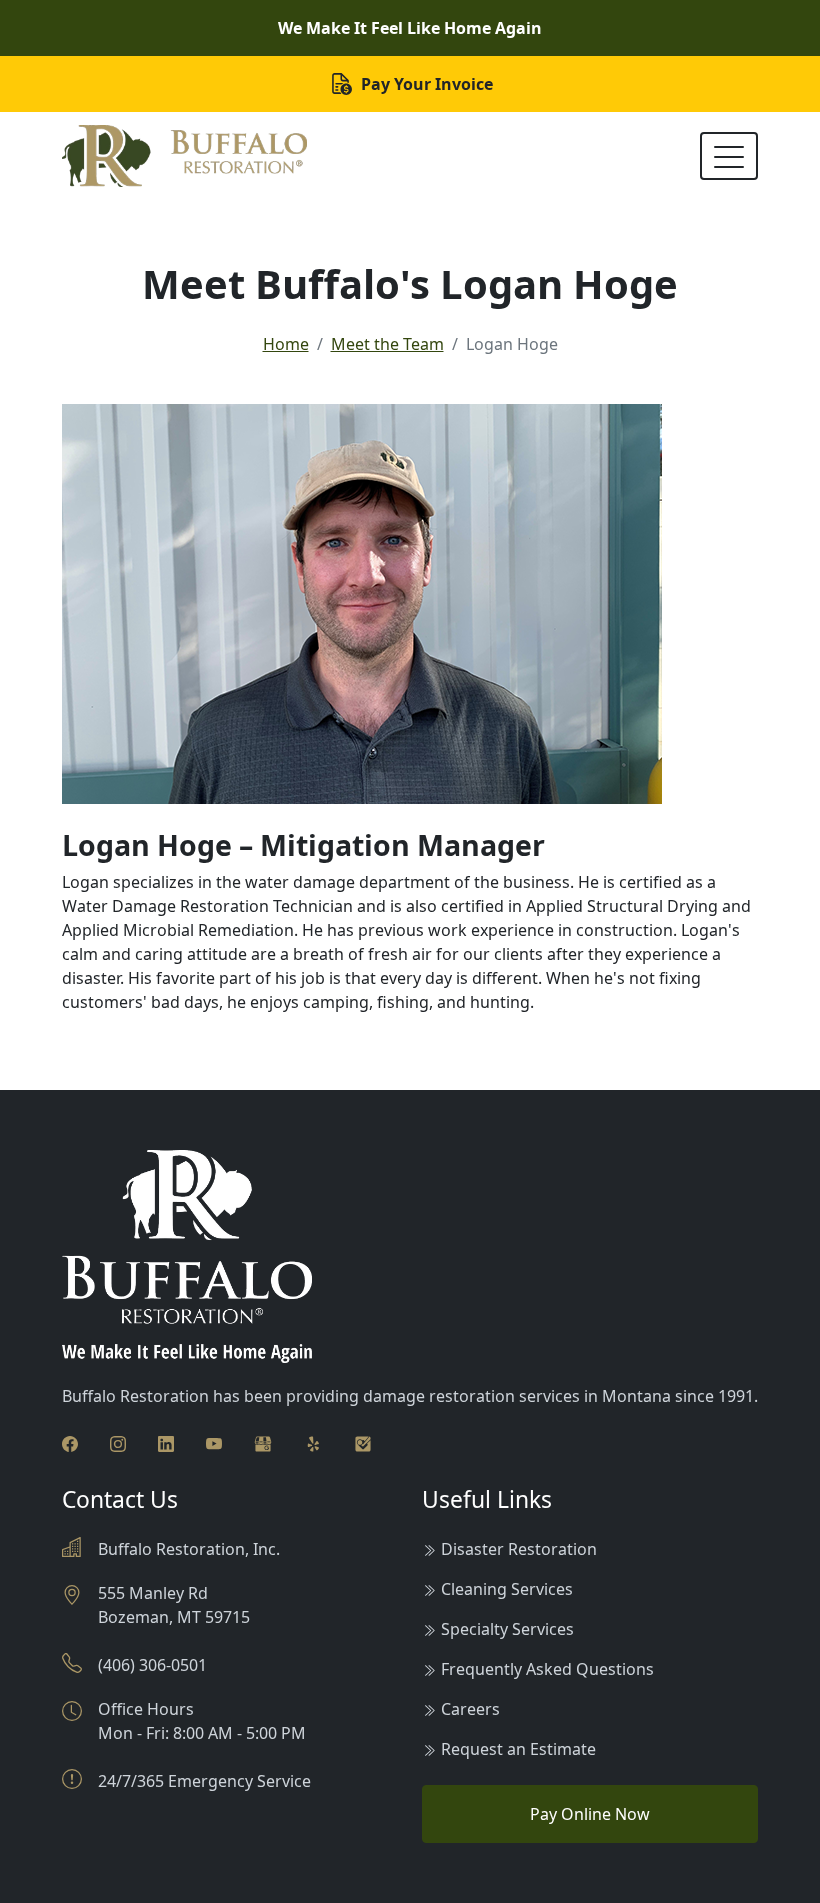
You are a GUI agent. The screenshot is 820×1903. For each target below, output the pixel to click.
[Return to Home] (184, 156)
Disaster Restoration (519, 1549)
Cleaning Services (507, 1589)
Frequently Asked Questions (547, 1669)
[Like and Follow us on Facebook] (70, 1442)
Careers (470, 1709)
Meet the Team (387, 344)
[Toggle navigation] (729, 156)
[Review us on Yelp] (313, 1442)
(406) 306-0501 (152, 1665)
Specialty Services (507, 1629)
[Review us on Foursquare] (363, 1442)
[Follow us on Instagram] (118, 1442)
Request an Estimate (518, 1749)
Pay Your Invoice (425, 84)
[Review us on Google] (263, 1442)
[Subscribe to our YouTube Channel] (214, 1442)
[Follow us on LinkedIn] (166, 1442)
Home (286, 344)
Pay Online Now (590, 1814)
